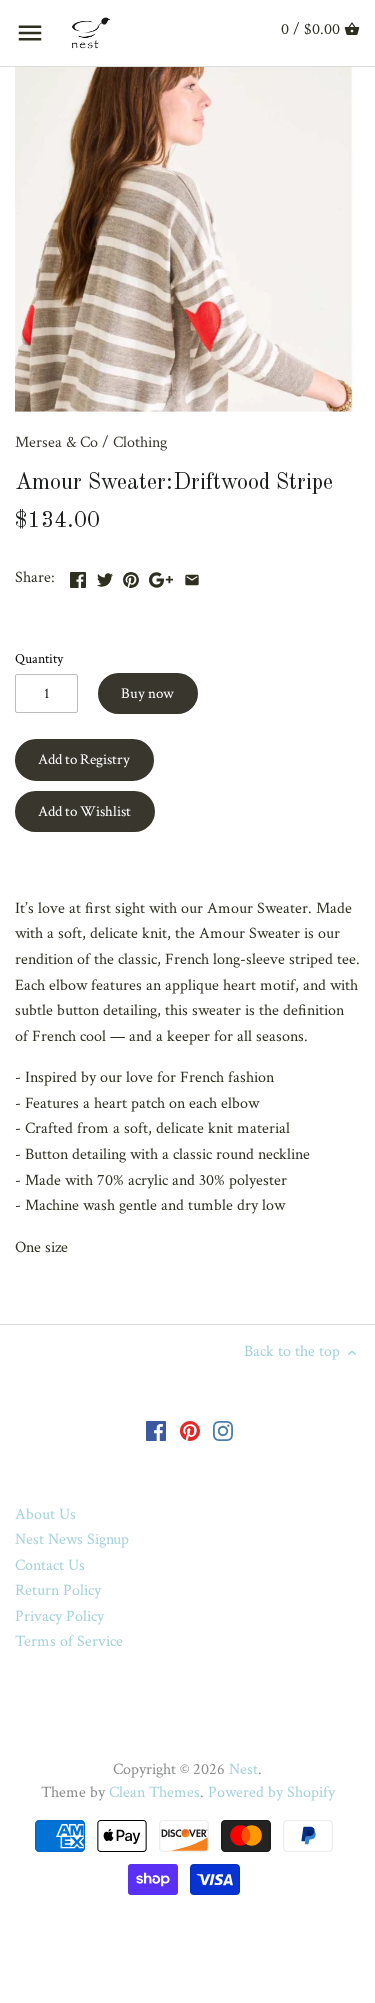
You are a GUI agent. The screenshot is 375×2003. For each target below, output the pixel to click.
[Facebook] (156, 1430)
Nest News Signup (72, 1539)
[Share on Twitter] (105, 575)
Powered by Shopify (271, 1792)
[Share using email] (192, 575)
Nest (243, 1769)
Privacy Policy (59, 1616)
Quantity (39, 658)
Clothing (140, 442)
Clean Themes (154, 1792)
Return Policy (58, 1590)
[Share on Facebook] (78, 575)
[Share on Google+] (161, 575)
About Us (45, 1514)
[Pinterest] (190, 1430)
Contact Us (50, 1565)
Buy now (147, 693)
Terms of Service (69, 1641)
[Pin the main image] (131, 575)
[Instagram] (223, 1430)
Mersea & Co (56, 442)
